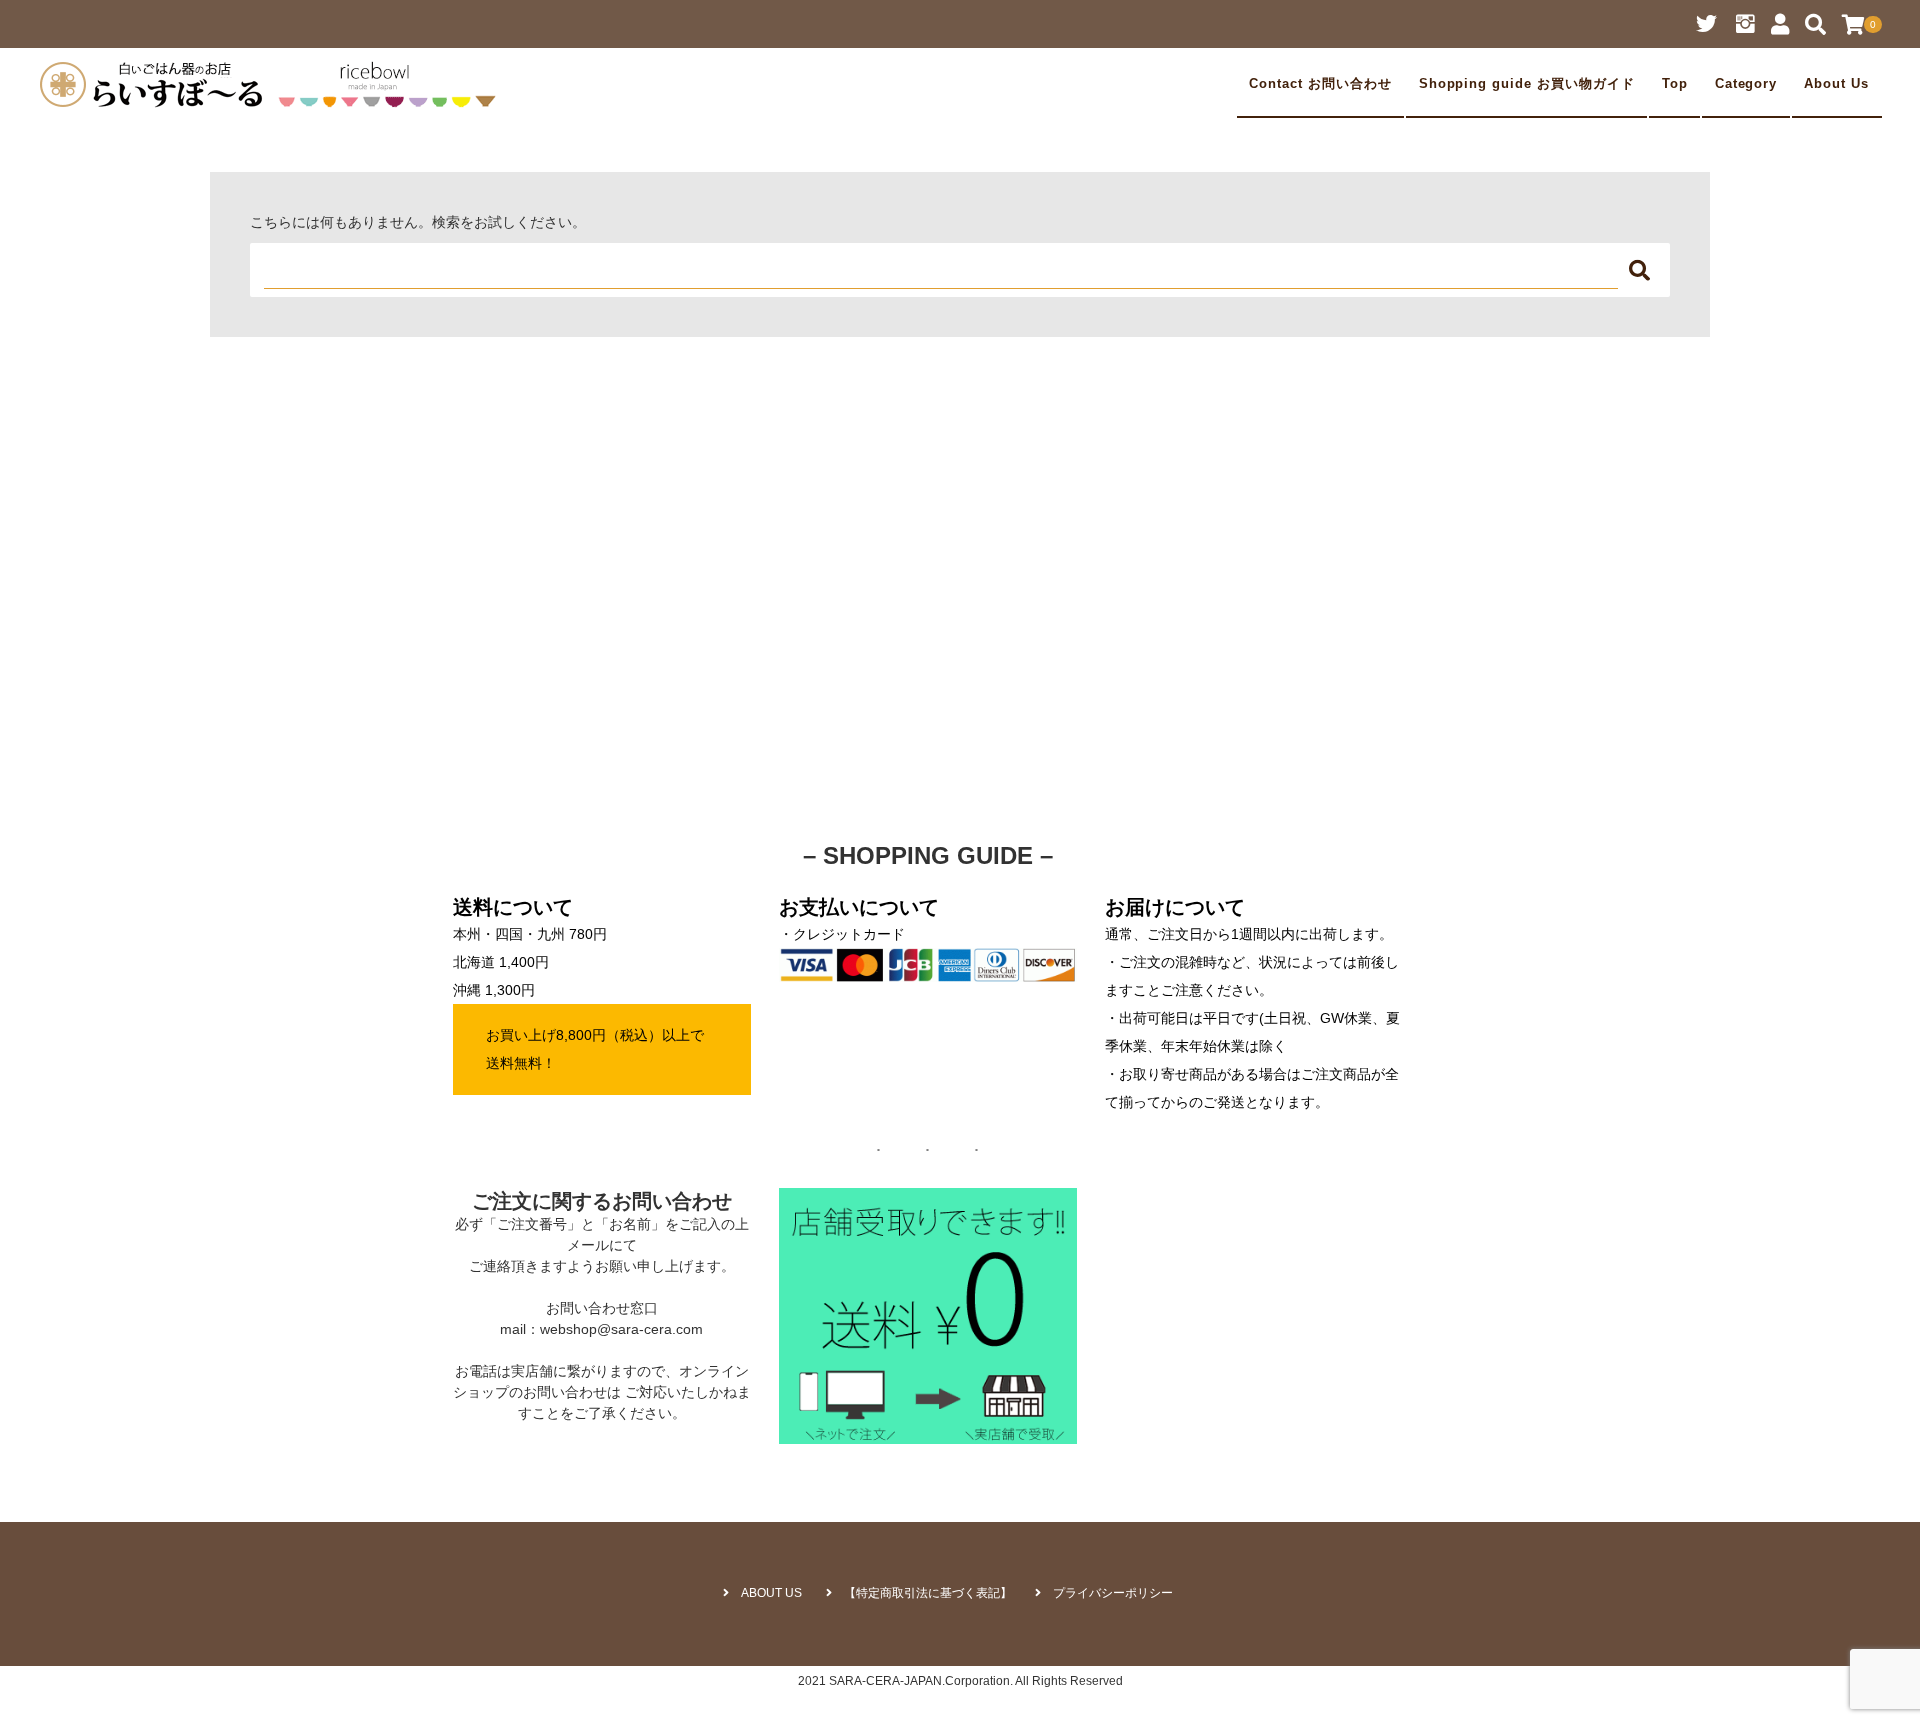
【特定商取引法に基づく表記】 (928, 1593)
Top (1675, 84)
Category (1746, 84)
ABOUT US (771, 1593)
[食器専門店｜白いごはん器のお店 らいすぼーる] (273, 84)
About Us (1836, 84)
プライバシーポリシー (1113, 1593)
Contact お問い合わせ (1320, 84)
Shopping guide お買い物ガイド (1527, 84)
